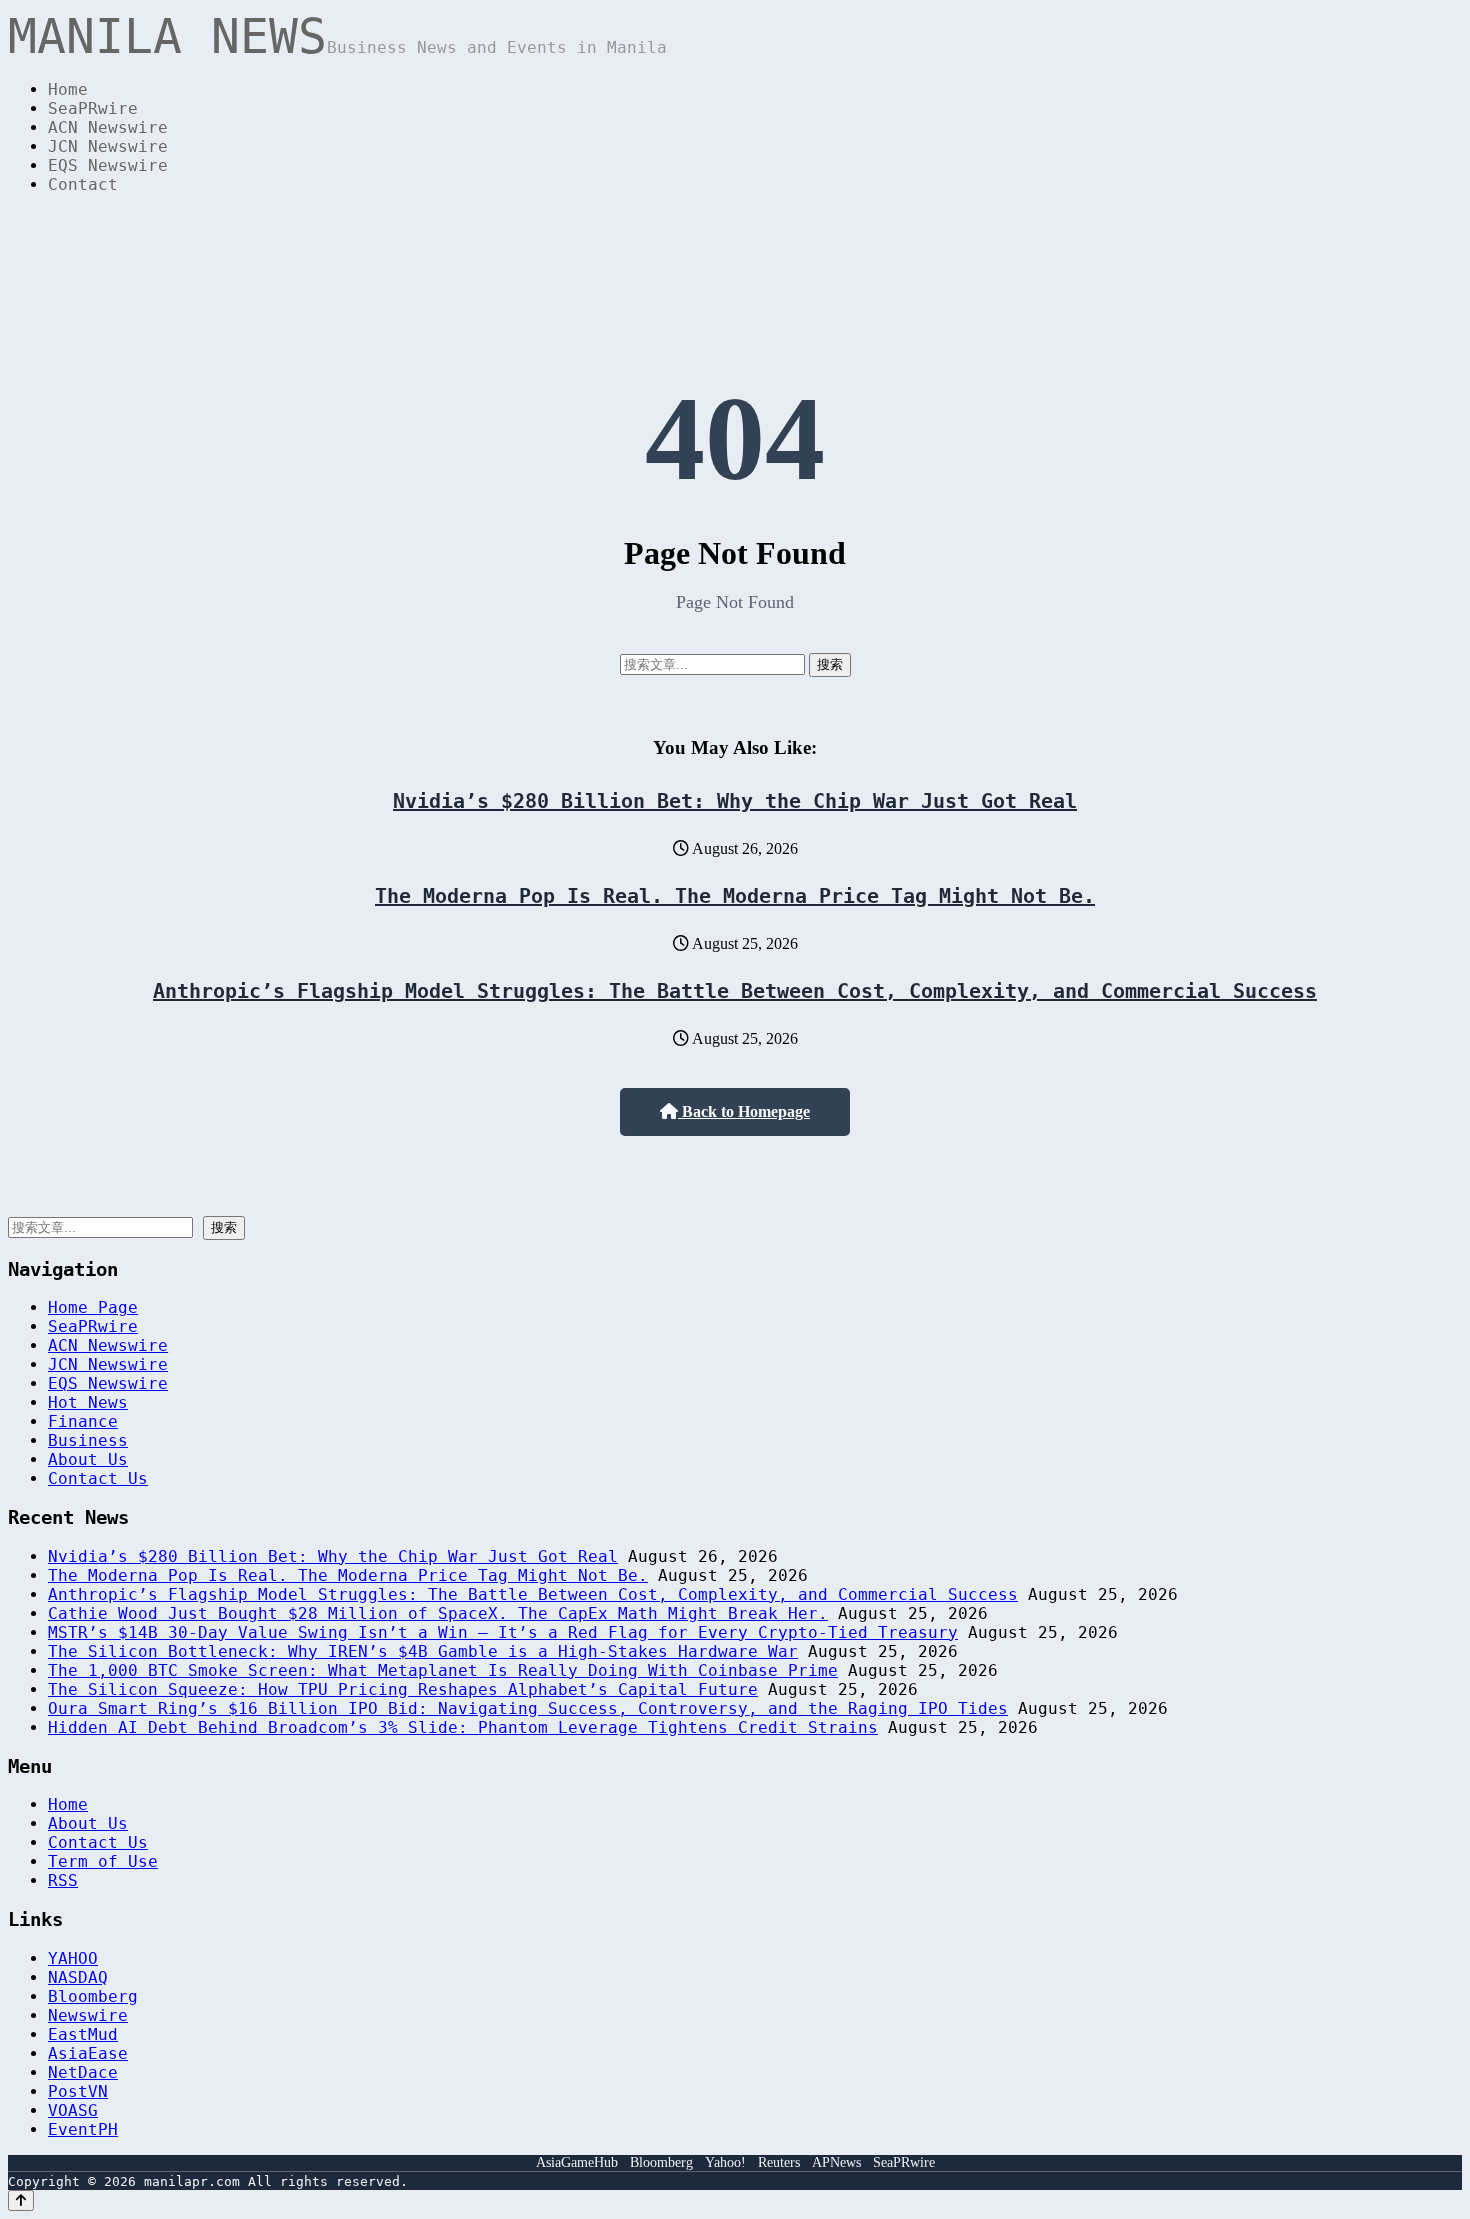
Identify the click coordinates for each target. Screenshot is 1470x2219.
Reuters (779, 2162)
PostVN (78, 2091)
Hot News (88, 1402)
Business (88, 1440)
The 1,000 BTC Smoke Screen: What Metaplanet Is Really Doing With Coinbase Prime (443, 1670)
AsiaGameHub (577, 2162)
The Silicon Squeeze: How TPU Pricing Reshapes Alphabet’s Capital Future (403, 1689)
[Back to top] (21, 2200)
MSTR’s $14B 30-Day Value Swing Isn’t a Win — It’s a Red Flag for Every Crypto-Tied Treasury (503, 1632)
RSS (63, 1880)
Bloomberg (93, 1996)
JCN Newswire (108, 146)
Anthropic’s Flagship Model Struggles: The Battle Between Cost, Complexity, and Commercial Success (735, 991)
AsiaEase (88, 2053)
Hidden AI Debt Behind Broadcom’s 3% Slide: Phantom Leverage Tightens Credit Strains (463, 1727)
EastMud (83, 2034)
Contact (83, 184)
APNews (836, 2162)
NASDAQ (78, 1977)
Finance (83, 1421)
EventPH (83, 2129)
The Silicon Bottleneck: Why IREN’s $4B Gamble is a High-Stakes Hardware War (423, 1651)
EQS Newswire (108, 165)
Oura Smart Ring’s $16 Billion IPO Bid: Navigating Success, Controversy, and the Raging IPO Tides (528, 1708)
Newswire (88, 2015)
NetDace (83, 2072)
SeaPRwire (93, 108)
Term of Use (103, 1861)
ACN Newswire (108, 127)
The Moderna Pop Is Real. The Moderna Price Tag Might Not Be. (735, 896)
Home (68, 89)
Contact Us (98, 1478)
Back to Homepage (744, 1111)
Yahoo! (725, 2162)
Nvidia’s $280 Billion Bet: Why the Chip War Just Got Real (735, 801)
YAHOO (73, 1958)
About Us (88, 1459)
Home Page (93, 1307)
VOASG (73, 2110)
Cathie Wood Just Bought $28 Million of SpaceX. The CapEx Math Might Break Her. (438, 1613)
